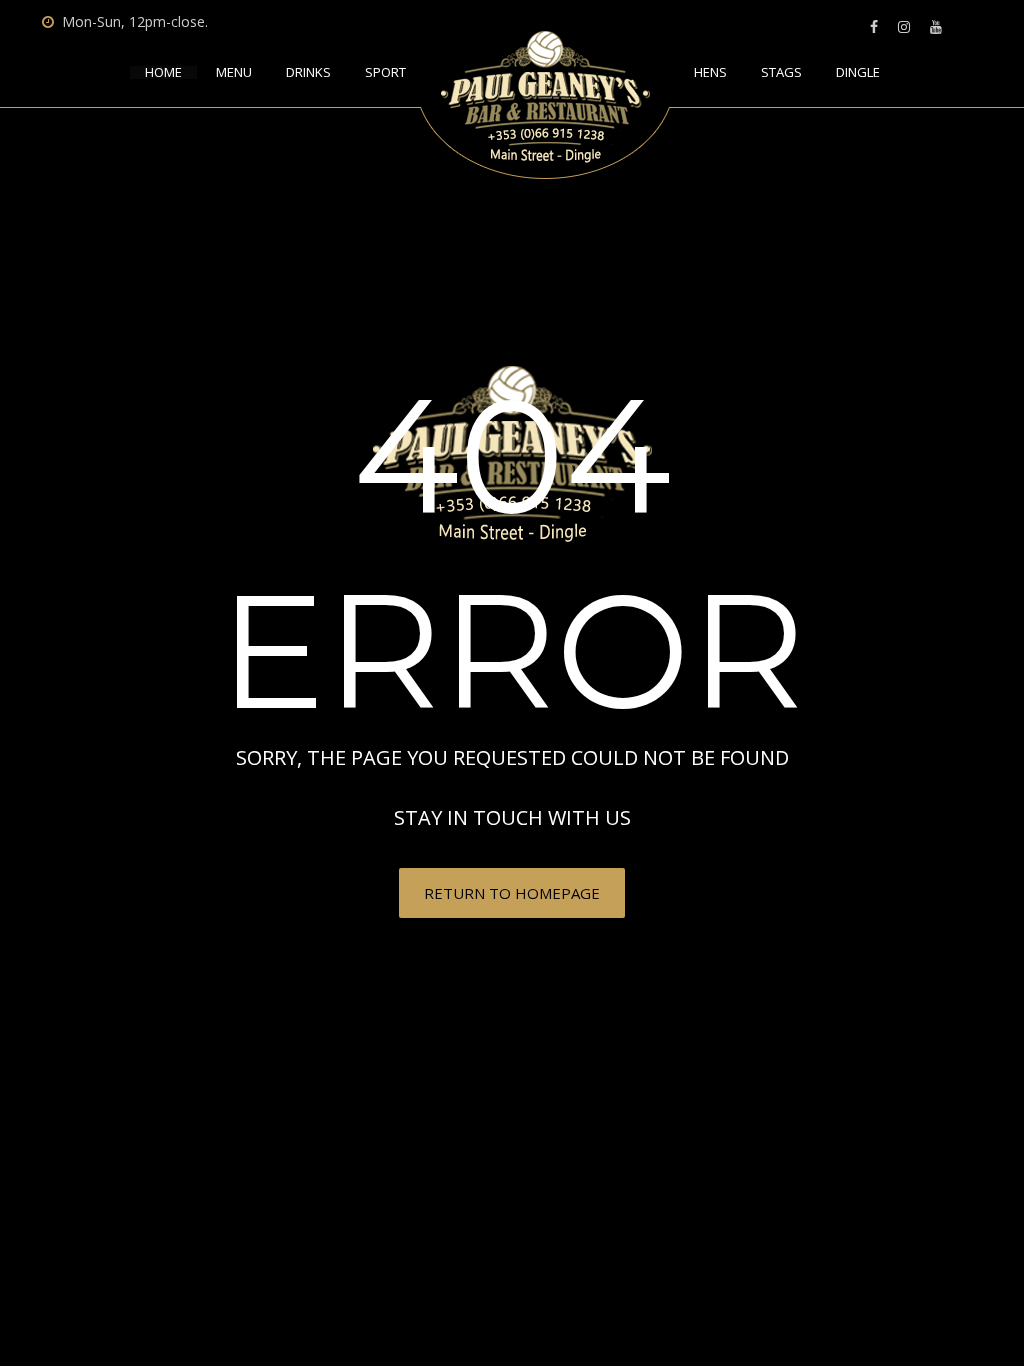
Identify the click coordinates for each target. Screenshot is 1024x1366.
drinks (308, 72)
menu (234, 72)
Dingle (858, 72)
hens (710, 72)
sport (385, 72)
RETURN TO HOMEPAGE (512, 893)
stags (781, 72)
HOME (163, 72)
